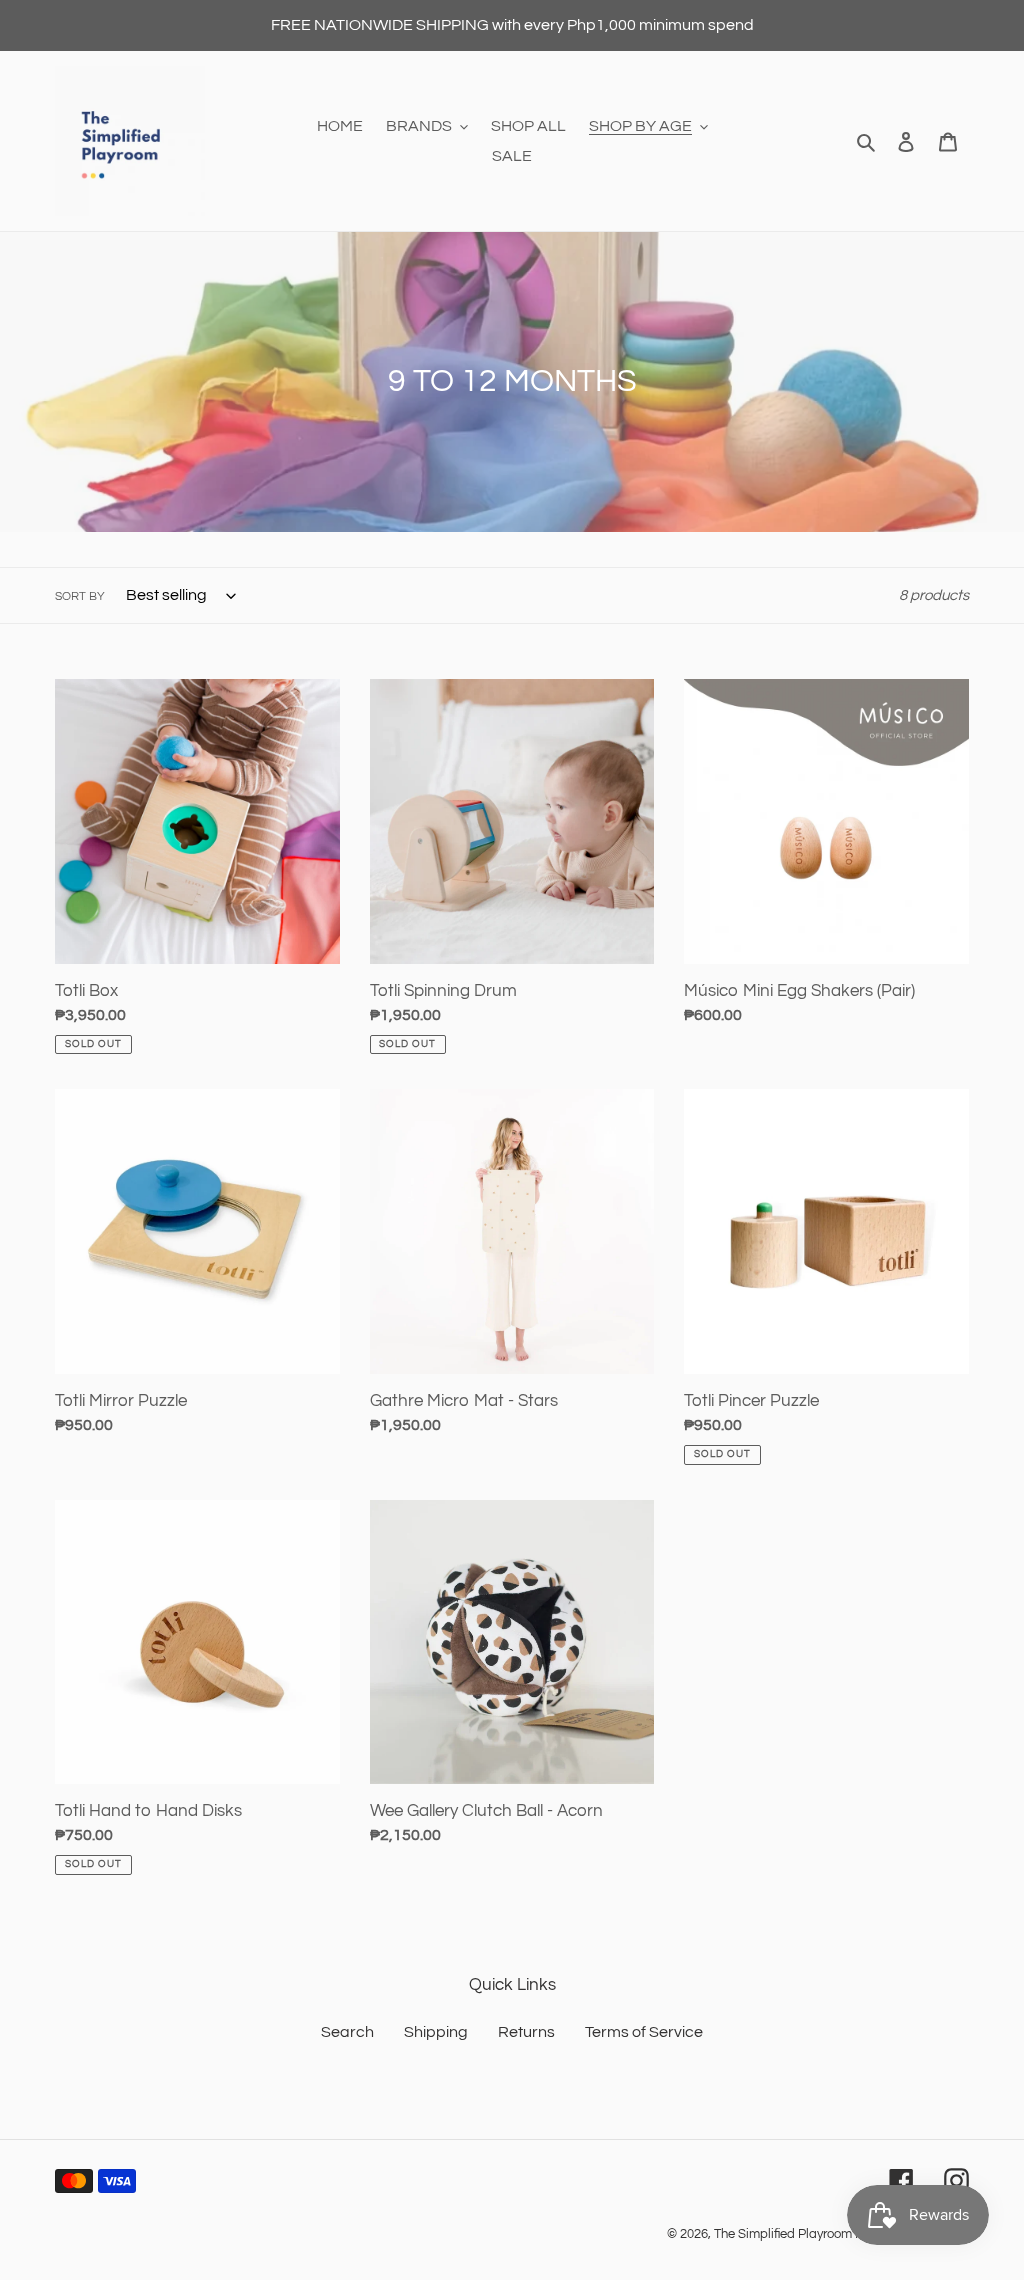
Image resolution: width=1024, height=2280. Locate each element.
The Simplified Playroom (783, 2234)
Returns (526, 2032)
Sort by (80, 596)
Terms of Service (644, 2032)
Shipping (436, 2032)
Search (347, 2032)
